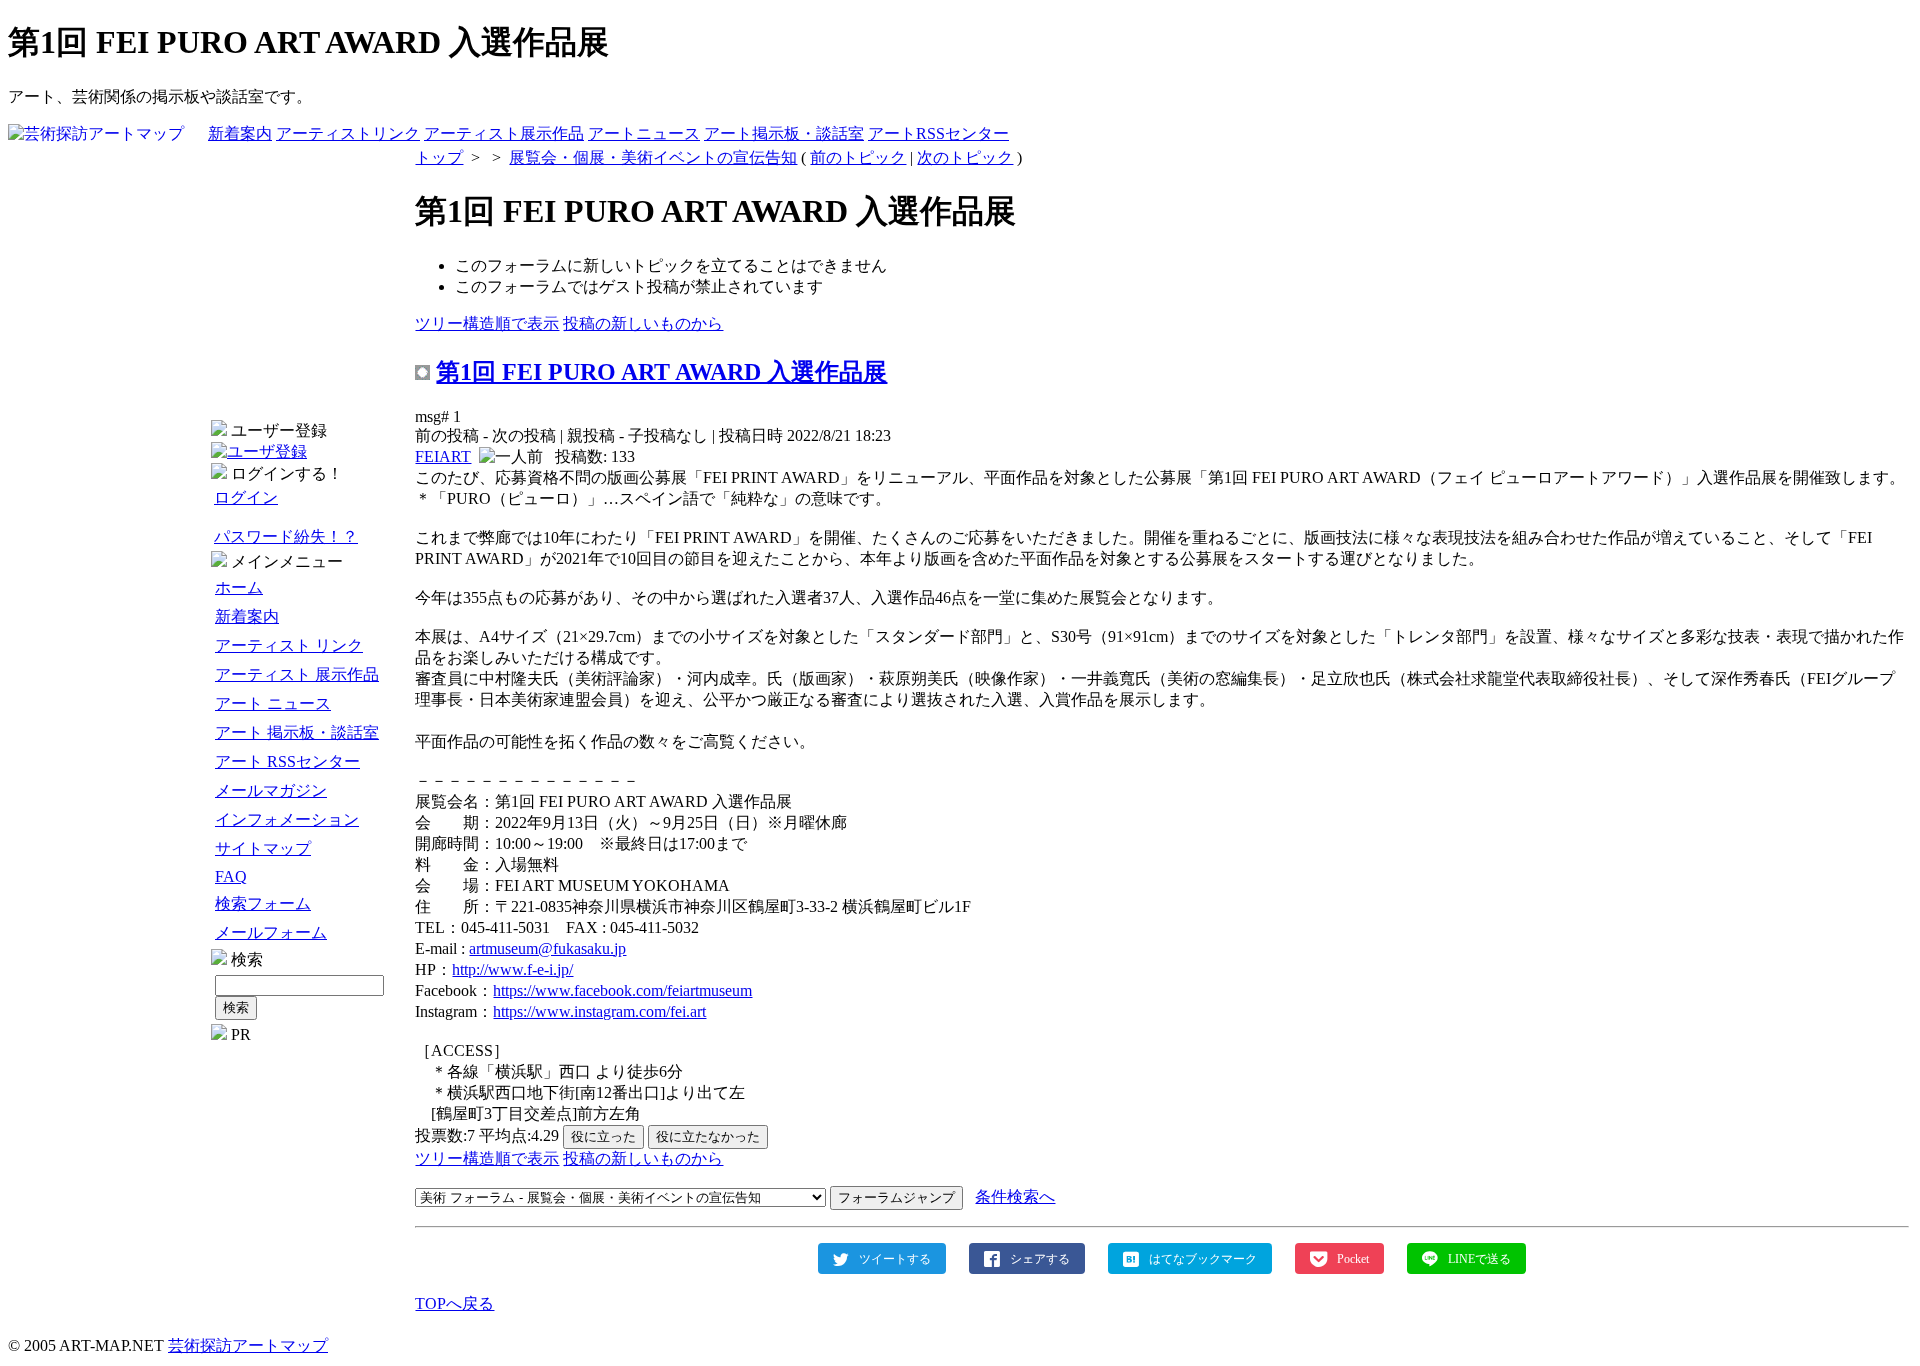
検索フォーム (263, 903)
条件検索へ (1015, 1196)
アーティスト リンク (289, 645)
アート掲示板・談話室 (784, 133)
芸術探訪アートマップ (248, 1345)
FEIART (443, 456)
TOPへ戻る (454, 1303)
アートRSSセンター (938, 133)
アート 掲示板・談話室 (297, 732)
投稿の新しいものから (643, 323)
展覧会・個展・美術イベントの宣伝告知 (653, 157)
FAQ (231, 876)
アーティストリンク (348, 133)
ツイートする (895, 1258)
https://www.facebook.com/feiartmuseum (622, 990)
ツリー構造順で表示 (487, 323)
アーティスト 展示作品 (297, 674)
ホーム (239, 587)
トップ (439, 157)
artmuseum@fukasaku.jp (547, 948)
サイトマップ (263, 848)
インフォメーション (287, 819)
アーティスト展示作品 (504, 133)
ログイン (246, 497)
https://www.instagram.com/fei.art (599, 1011)
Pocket (1353, 1258)
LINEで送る (1479, 1258)
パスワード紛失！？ (286, 536)
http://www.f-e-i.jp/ (512, 969)
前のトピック (858, 157)
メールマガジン (271, 790)
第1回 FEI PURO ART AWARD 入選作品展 (661, 372)
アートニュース (644, 133)
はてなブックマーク (1203, 1258)
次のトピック (965, 157)
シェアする (1040, 1258)
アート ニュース (273, 703)
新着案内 (240, 133)
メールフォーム (271, 932)
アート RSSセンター (287, 761)
